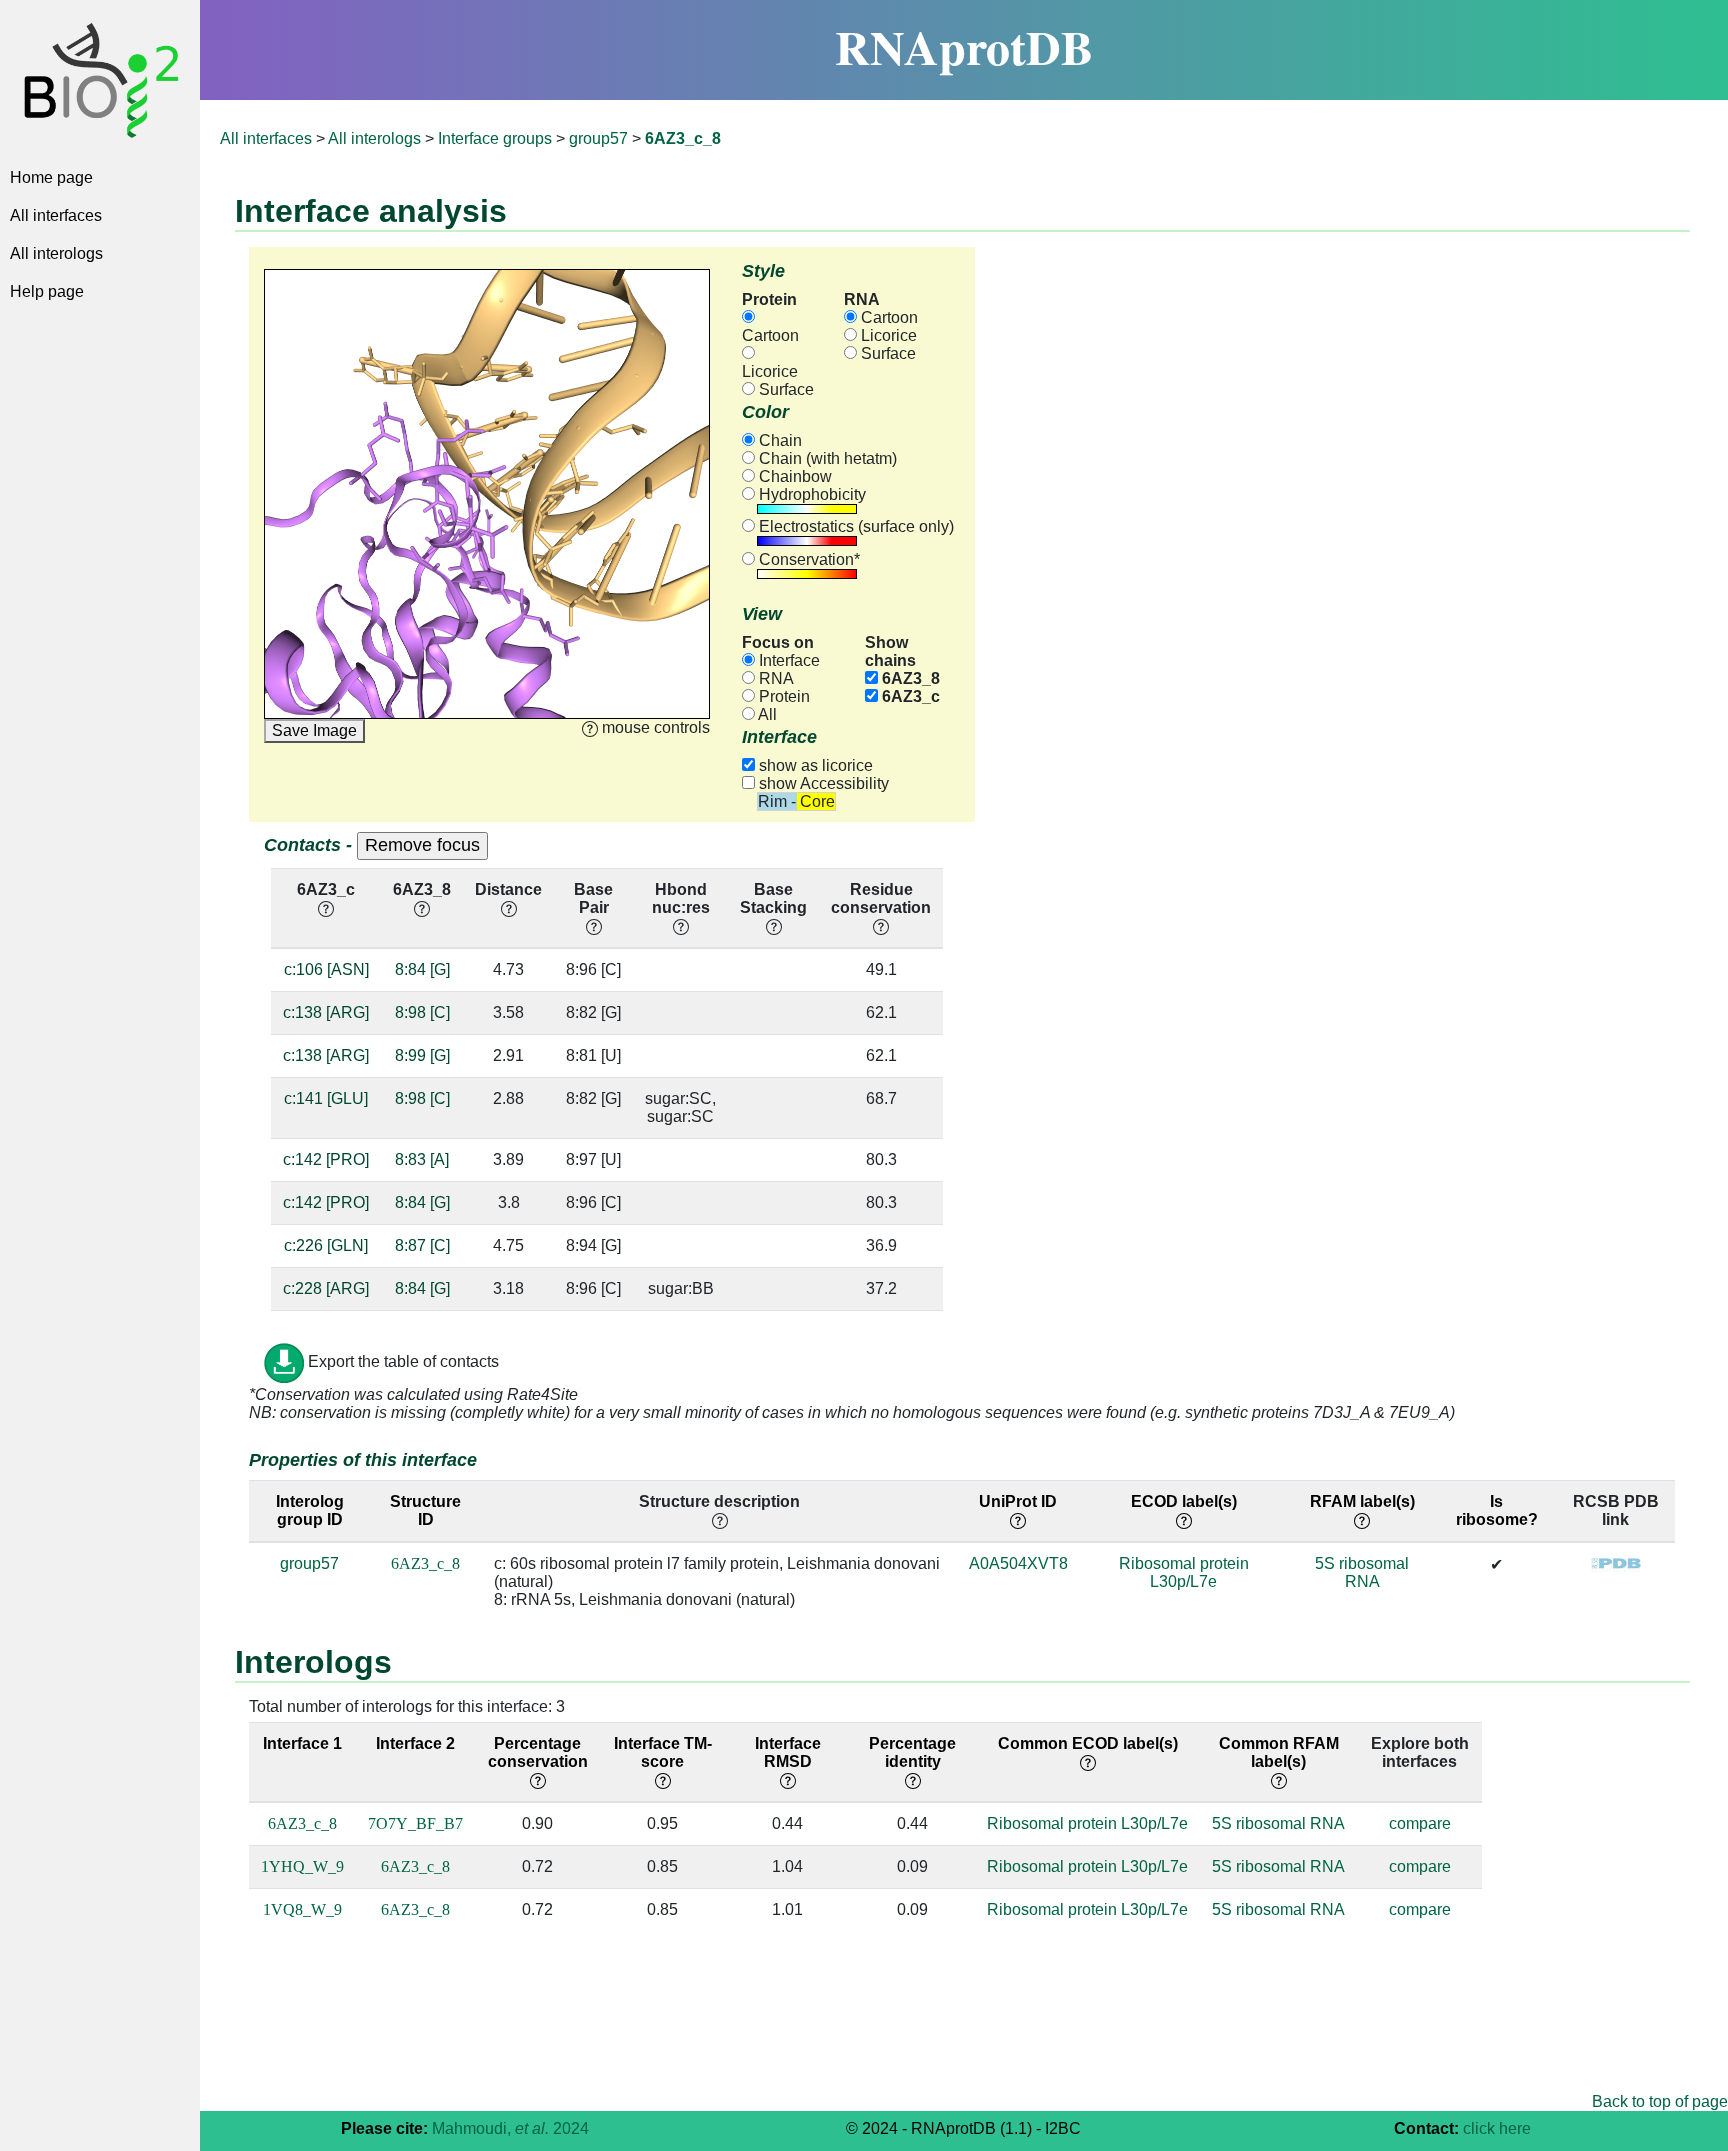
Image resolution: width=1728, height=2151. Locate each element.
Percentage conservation (538, 1752)
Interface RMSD (788, 1752)
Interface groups (495, 138)
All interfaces (56, 215)
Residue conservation (881, 898)
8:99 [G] (422, 1055)
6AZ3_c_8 (425, 1563)
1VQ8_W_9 (302, 1909)
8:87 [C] (422, 1245)
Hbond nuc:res (681, 898)
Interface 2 (415, 1743)
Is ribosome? (1497, 1510)
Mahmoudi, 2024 (510, 2128)
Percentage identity (912, 1752)
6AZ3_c (909, 696)
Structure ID (425, 1510)
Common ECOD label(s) (1088, 1743)
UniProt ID (1018, 1501)
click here (1497, 2128)
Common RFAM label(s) (1279, 1752)
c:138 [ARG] (326, 1012)
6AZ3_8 (909, 678)
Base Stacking (773, 898)
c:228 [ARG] (326, 1288)
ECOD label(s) (1184, 1501)
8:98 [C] (422, 1012)
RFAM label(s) (1362, 1501)
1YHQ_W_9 (302, 1866)
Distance (508, 889)
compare (1420, 1823)
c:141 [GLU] (326, 1098)
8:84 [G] (422, 969)
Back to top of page (1660, 2101)
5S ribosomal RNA (1362, 1572)
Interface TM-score (663, 1752)
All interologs (56, 253)
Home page (51, 177)
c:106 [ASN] (326, 969)
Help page (47, 291)
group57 (598, 138)
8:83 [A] (422, 1159)
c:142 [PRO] (326, 1159)
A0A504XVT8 (1018, 1563)
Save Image (314, 730)
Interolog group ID (310, 1510)
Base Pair (593, 898)
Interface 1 (302, 1743)
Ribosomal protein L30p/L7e (1184, 1572)
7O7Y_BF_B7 (415, 1823)
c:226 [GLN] (326, 1245)
